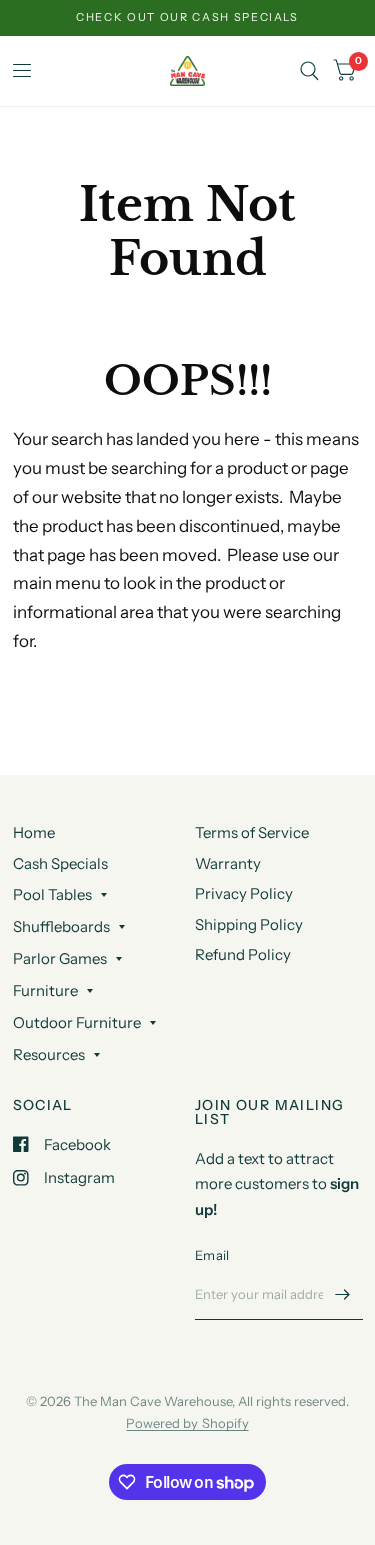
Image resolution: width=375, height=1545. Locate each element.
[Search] (309, 71)
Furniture (45, 990)
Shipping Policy (249, 924)
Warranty (228, 863)
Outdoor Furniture (77, 1022)
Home (34, 832)
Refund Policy (243, 954)
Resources (49, 1054)
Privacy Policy (244, 893)
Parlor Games (60, 958)
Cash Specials (60, 863)
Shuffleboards (61, 926)
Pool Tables (52, 894)
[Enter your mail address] (343, 1294)
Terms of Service (252, 832)
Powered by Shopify (187, 1423)
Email (212, 1255)
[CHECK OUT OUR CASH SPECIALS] (187, 17)
